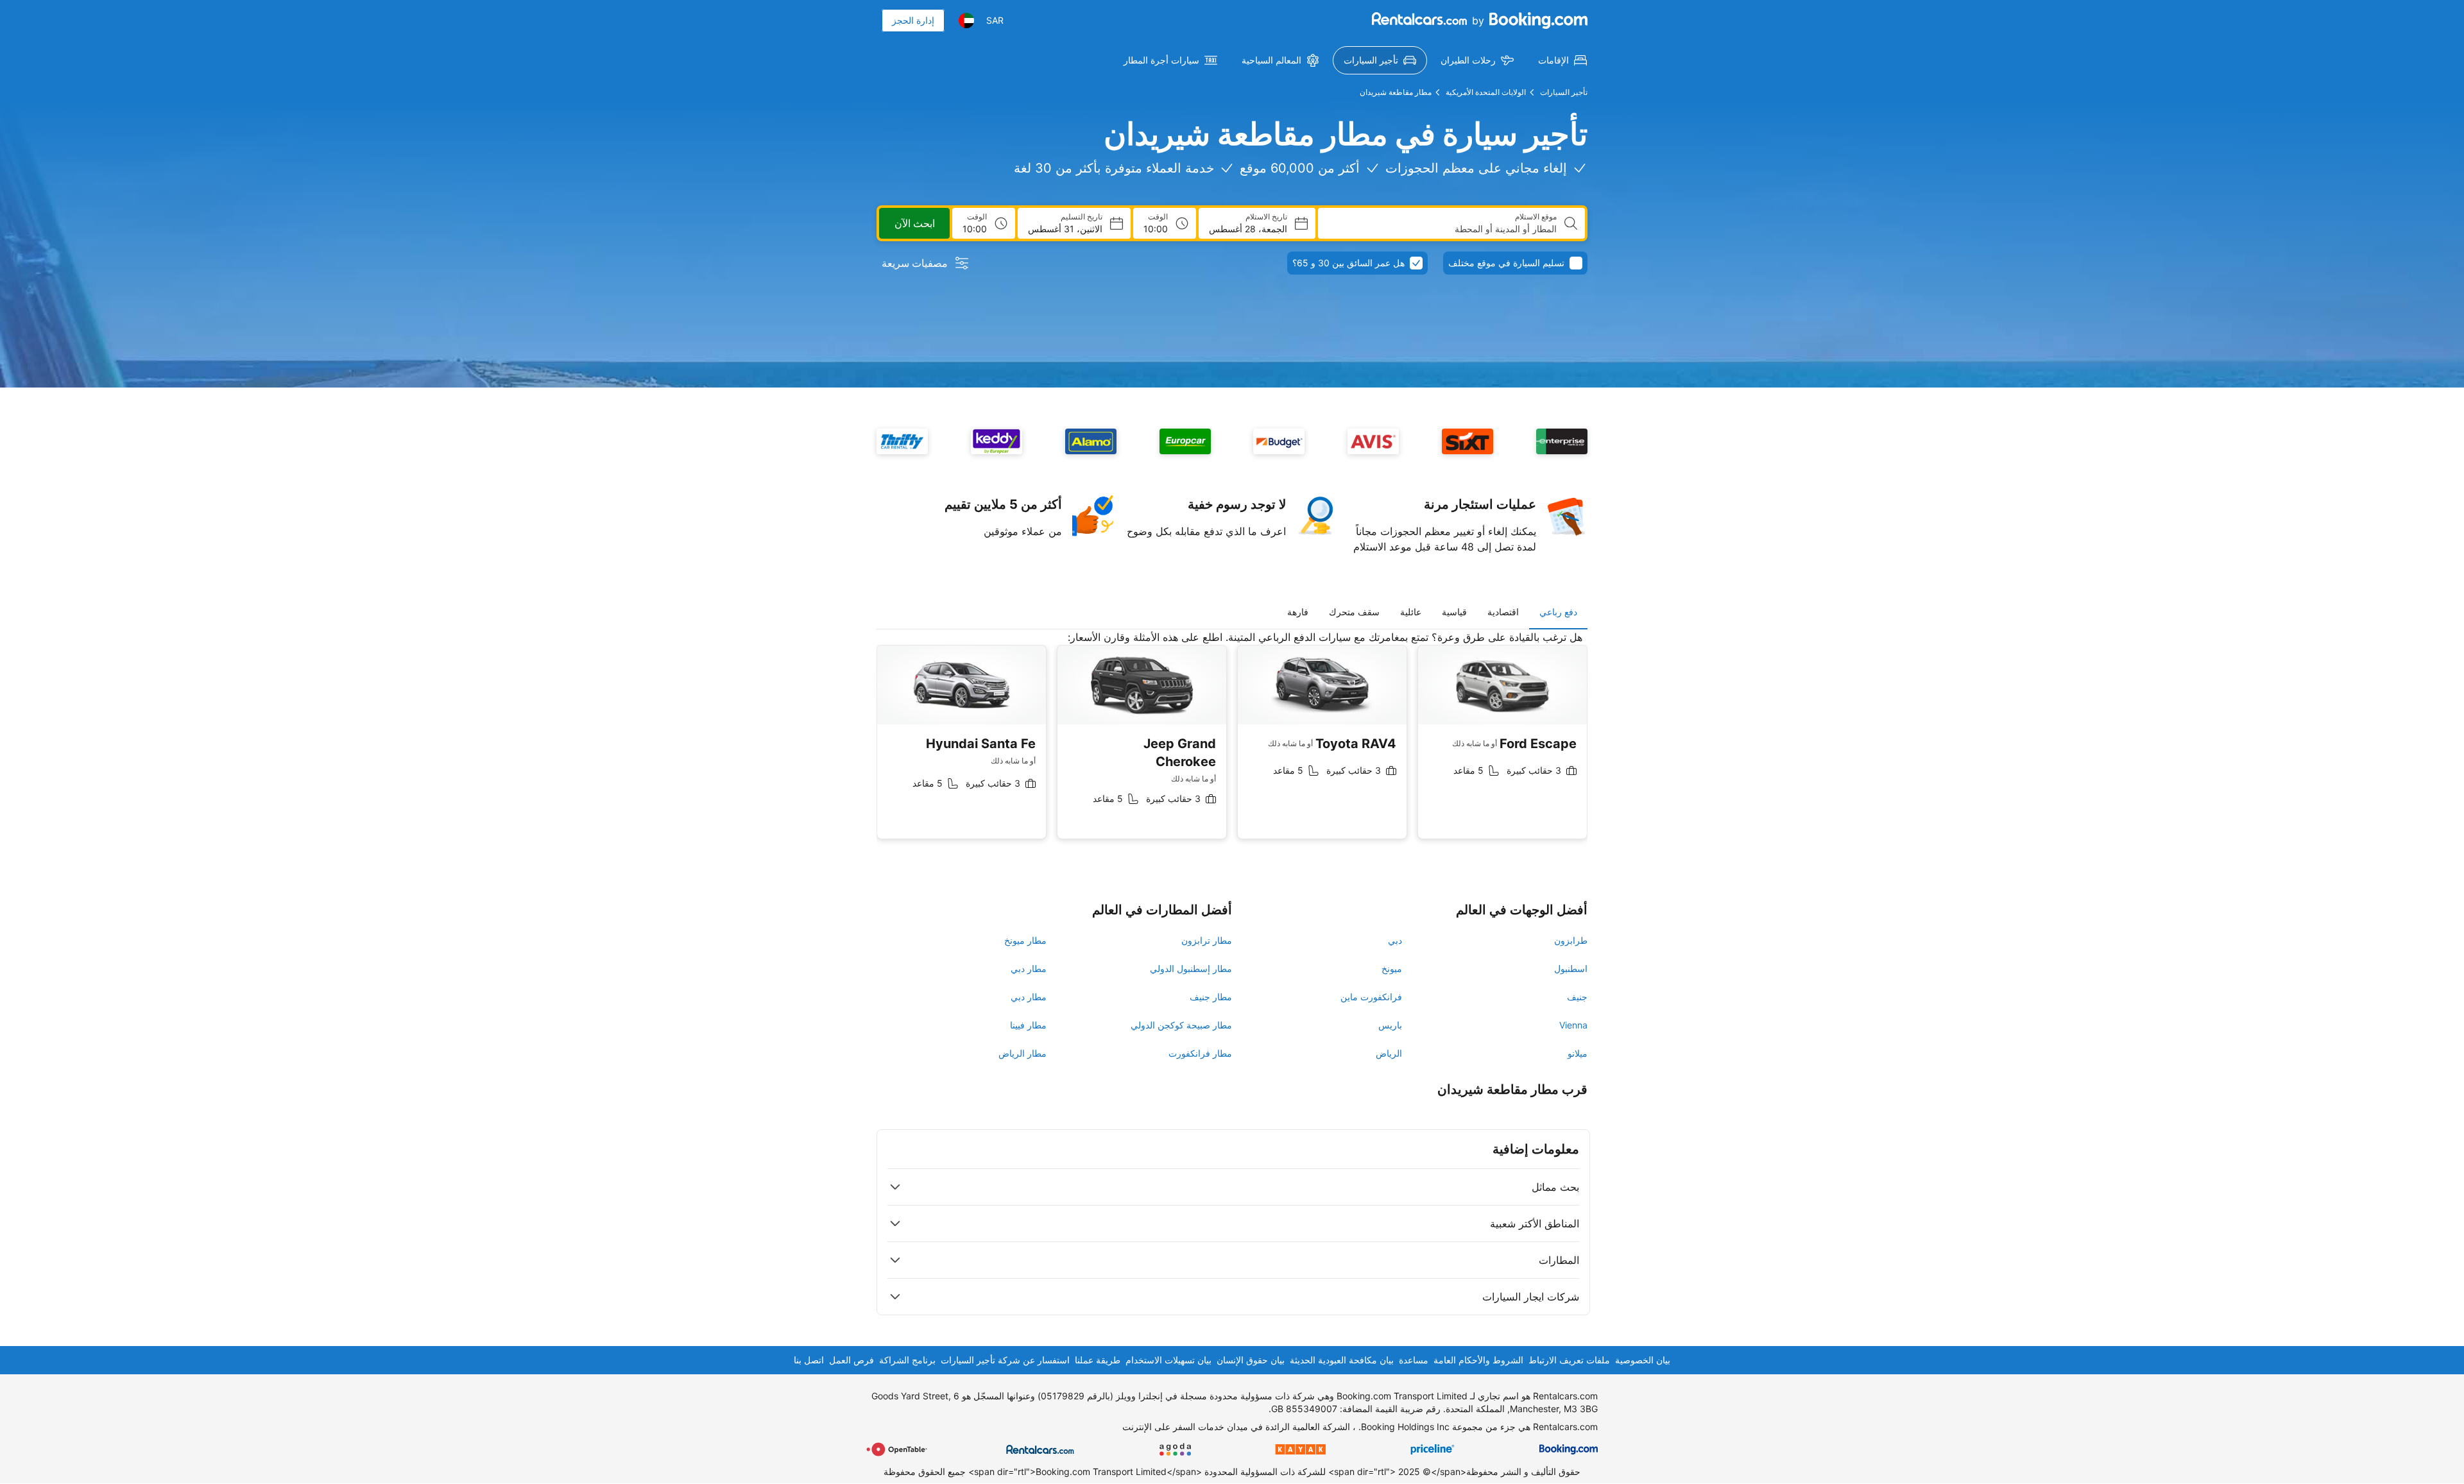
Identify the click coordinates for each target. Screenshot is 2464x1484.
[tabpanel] (1232, 745)
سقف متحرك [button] (1354, 612)
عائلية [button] (1411, 612)
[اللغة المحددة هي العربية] (966, 21)
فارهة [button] (1298, 612)
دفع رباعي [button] (1558, 612)
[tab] (1558, 612)
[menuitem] (1562, 60)
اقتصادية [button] (1503, 612)
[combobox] (1442, 229)
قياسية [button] (1454, 612)
